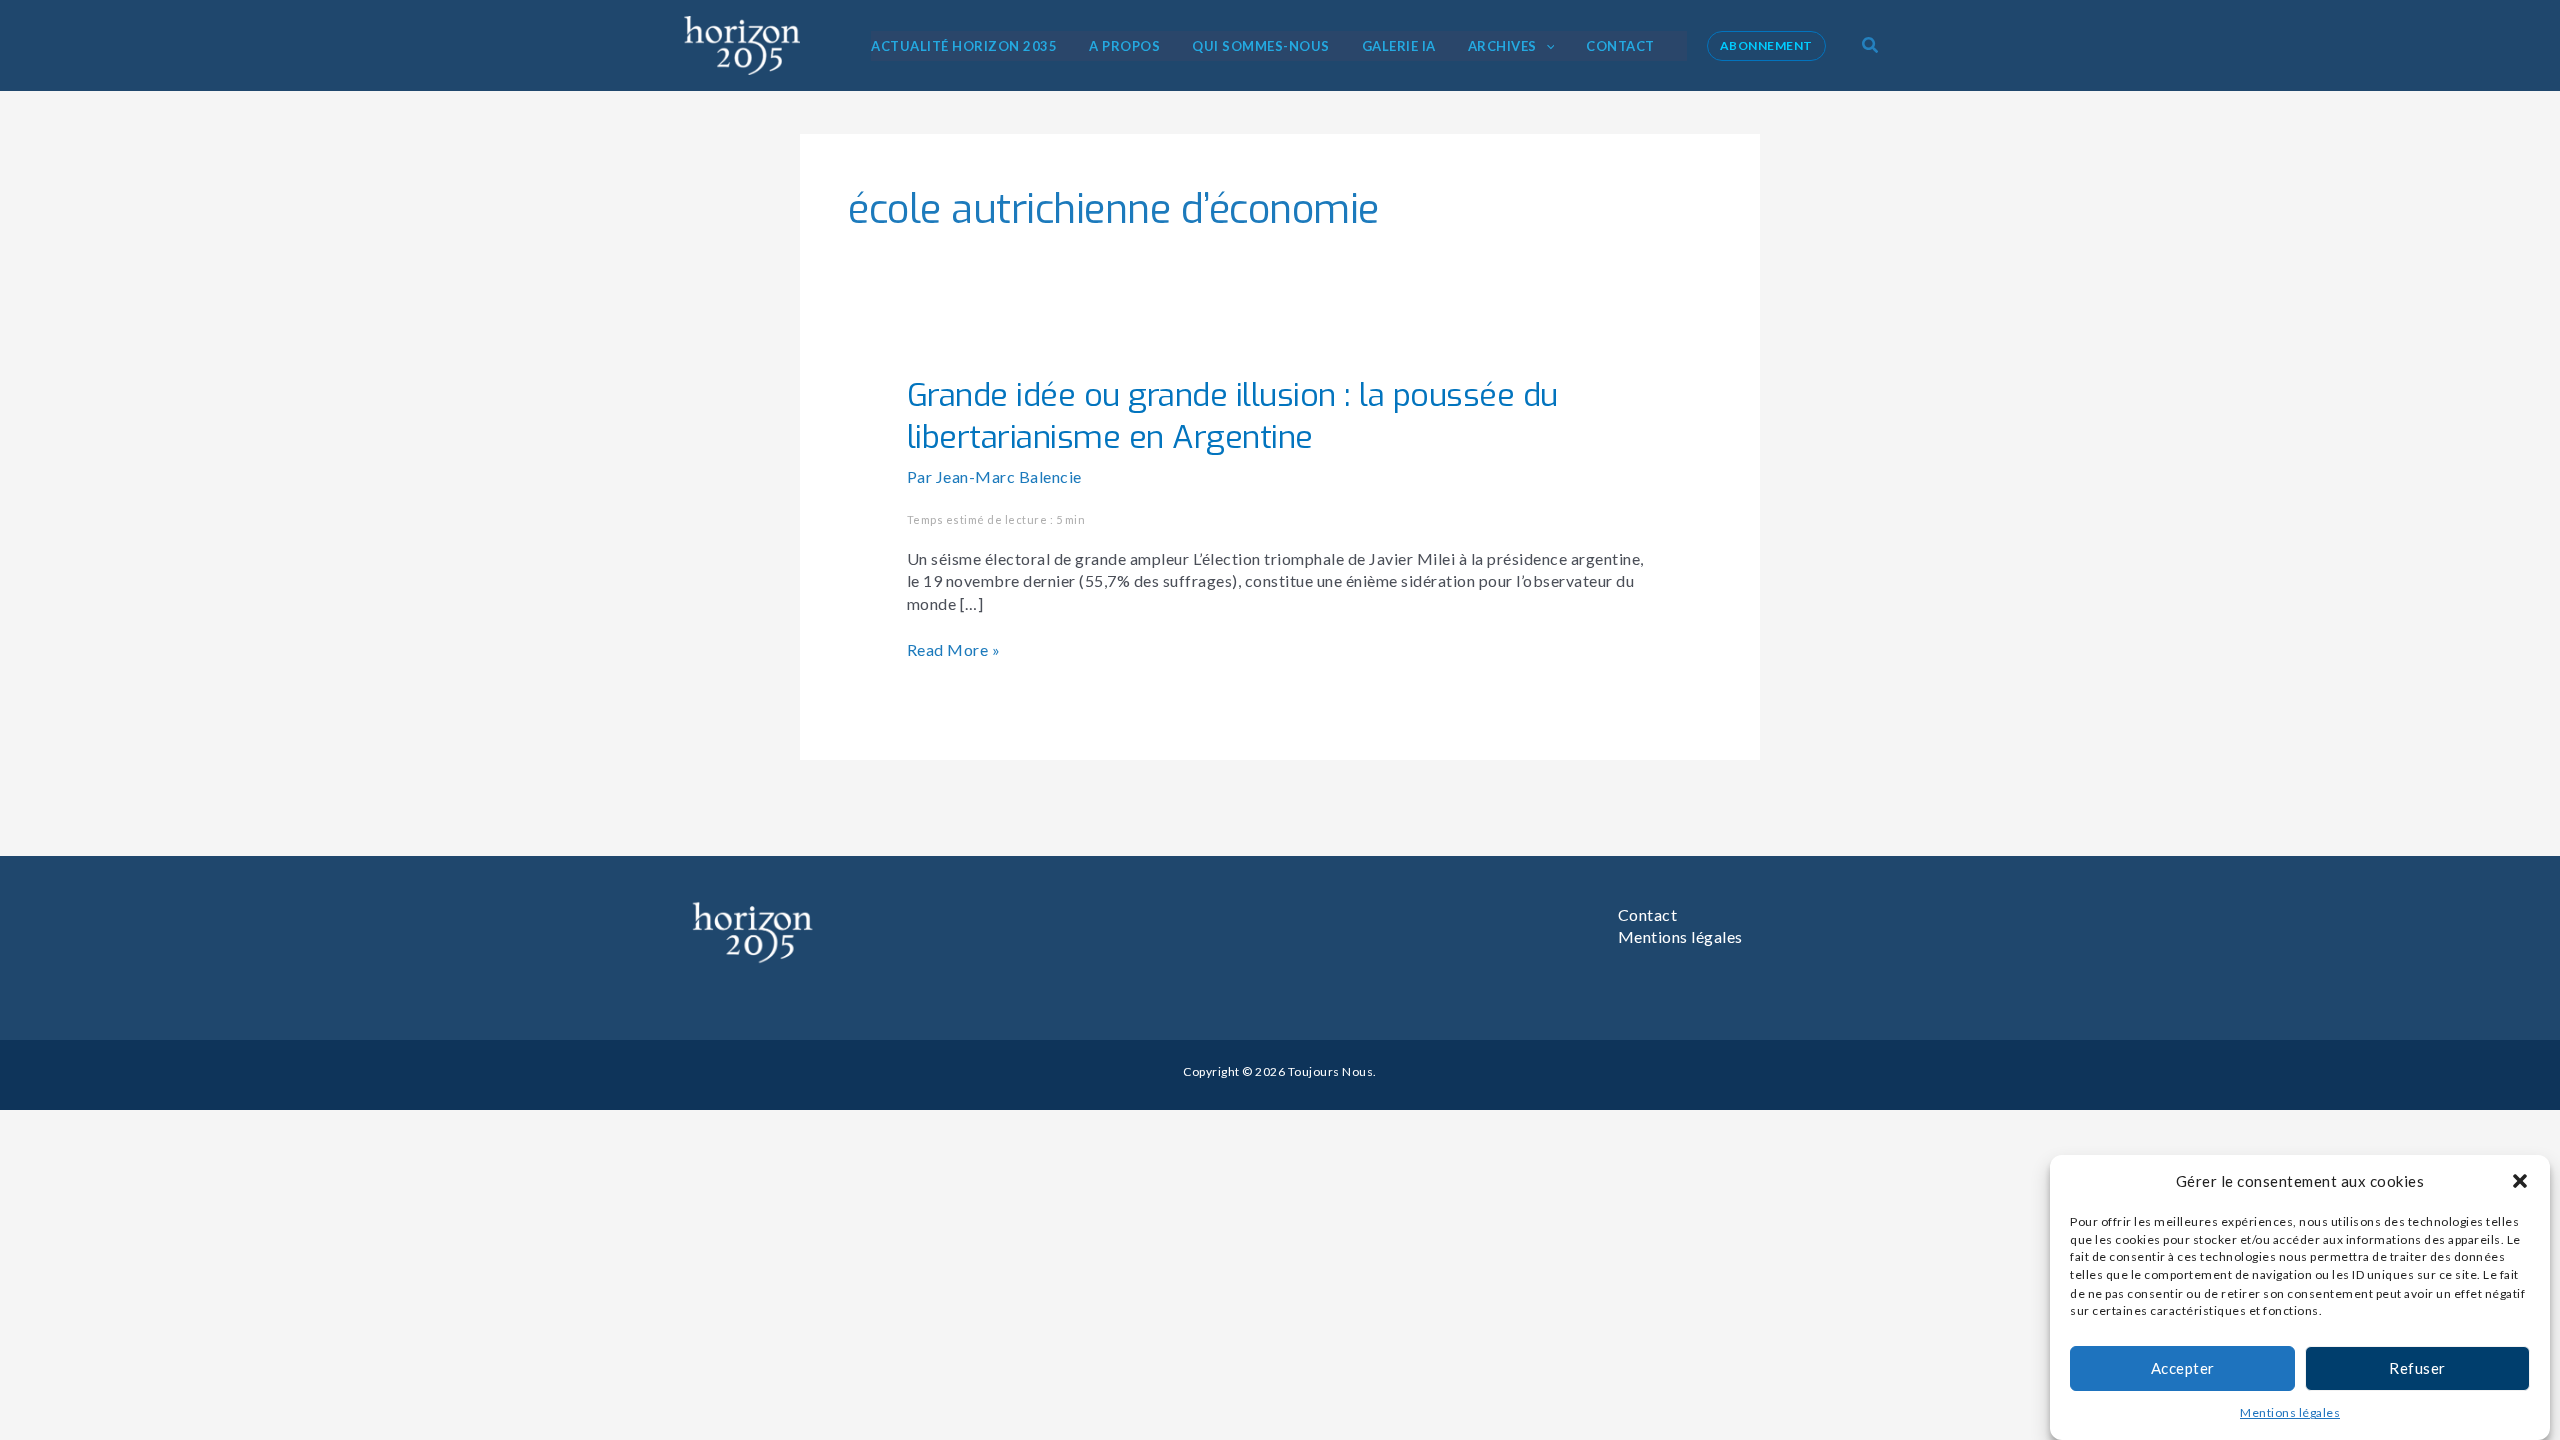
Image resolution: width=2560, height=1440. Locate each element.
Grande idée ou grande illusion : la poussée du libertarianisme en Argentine (1232, 416)
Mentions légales (2290, 1413)
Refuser (2417, 1368)
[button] (2520, 1181)
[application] (1546, 46)
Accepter (2183, 1368)
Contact (1648, 914)
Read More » (954, 649)
